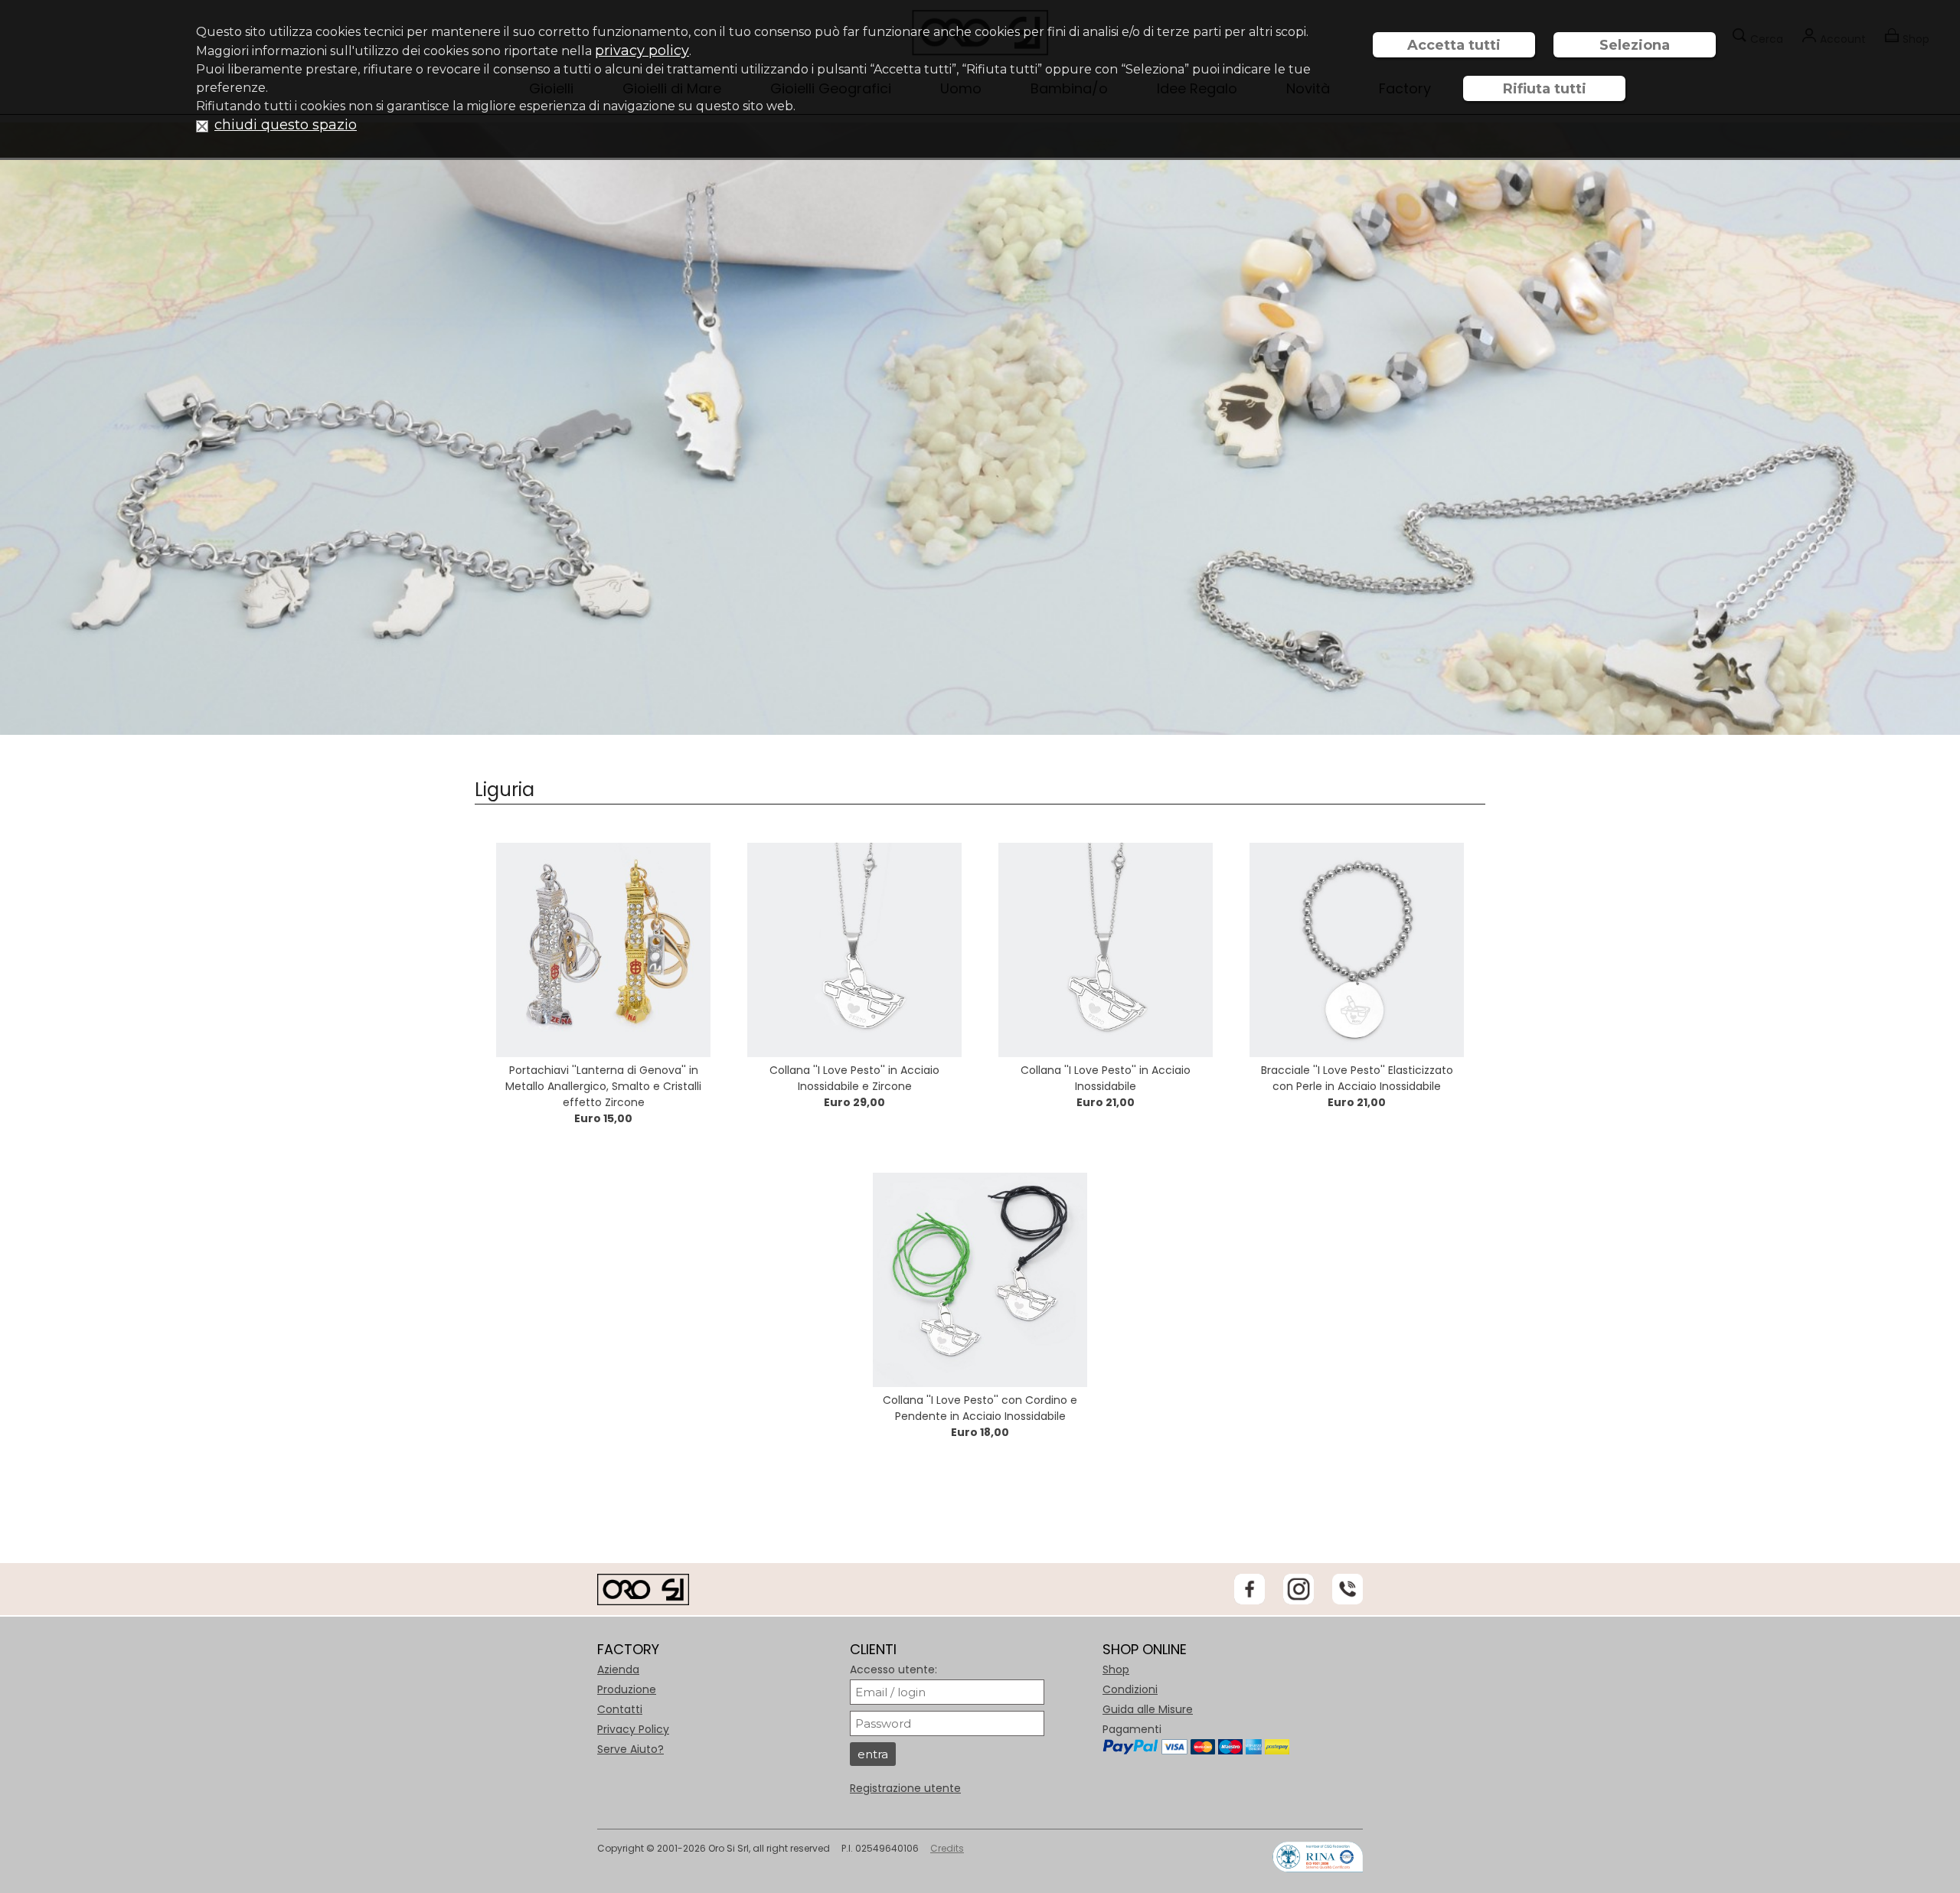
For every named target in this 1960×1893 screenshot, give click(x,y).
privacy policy (642, 51)
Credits (947, 1848)
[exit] (202, 125)
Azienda (618, 1669)
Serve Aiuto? (630, 1749)
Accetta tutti (1454, 45)
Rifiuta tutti (1545, 89)
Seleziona (1635, 45)
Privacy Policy (633, 1729)
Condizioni (1130, 1689)
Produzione (627, 1689)
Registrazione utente (905, 1788)
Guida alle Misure (1148, 1709)
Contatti (620, 1709)
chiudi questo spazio (286, 125)
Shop (1116, 1669)
